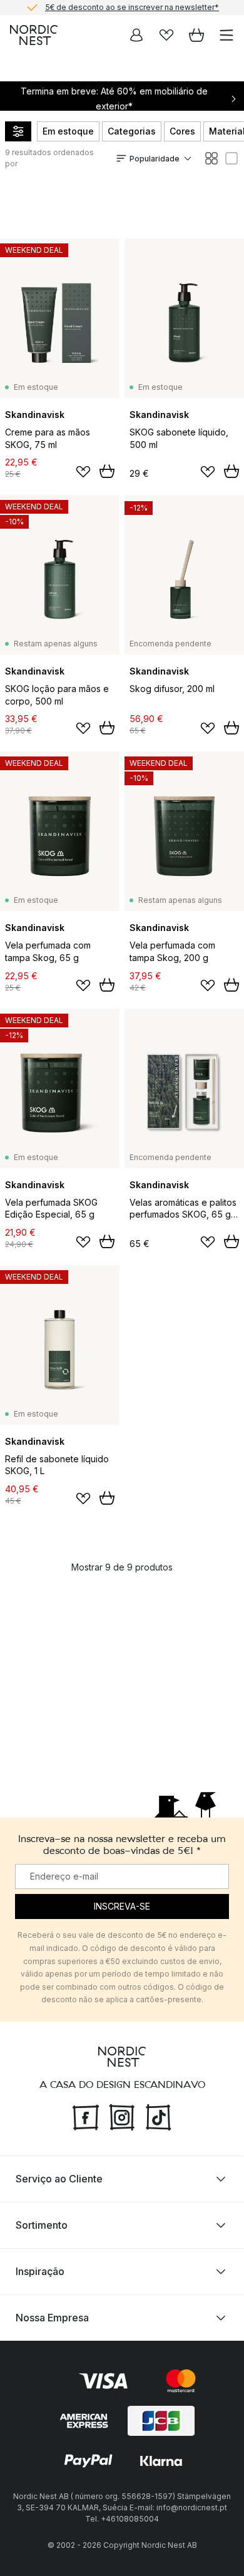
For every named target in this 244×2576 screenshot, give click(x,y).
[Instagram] (122, 2116)
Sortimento (42, 2225)
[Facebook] (86, 2116)
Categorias (132, 131)
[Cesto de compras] (196, 35)
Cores (182, 131)
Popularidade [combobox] (155, 159)
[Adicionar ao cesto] (107, 471)
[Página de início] (34, 35)
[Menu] (226, 35)
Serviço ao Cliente (59, 2179)
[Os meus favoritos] (166, 35)
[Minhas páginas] (136, 35)
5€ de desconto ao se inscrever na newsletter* (132, 7)
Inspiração (40, 2271)
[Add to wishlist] (83, 472)
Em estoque (68, 131)
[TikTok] (158, 2116)
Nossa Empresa (52, 2318)
